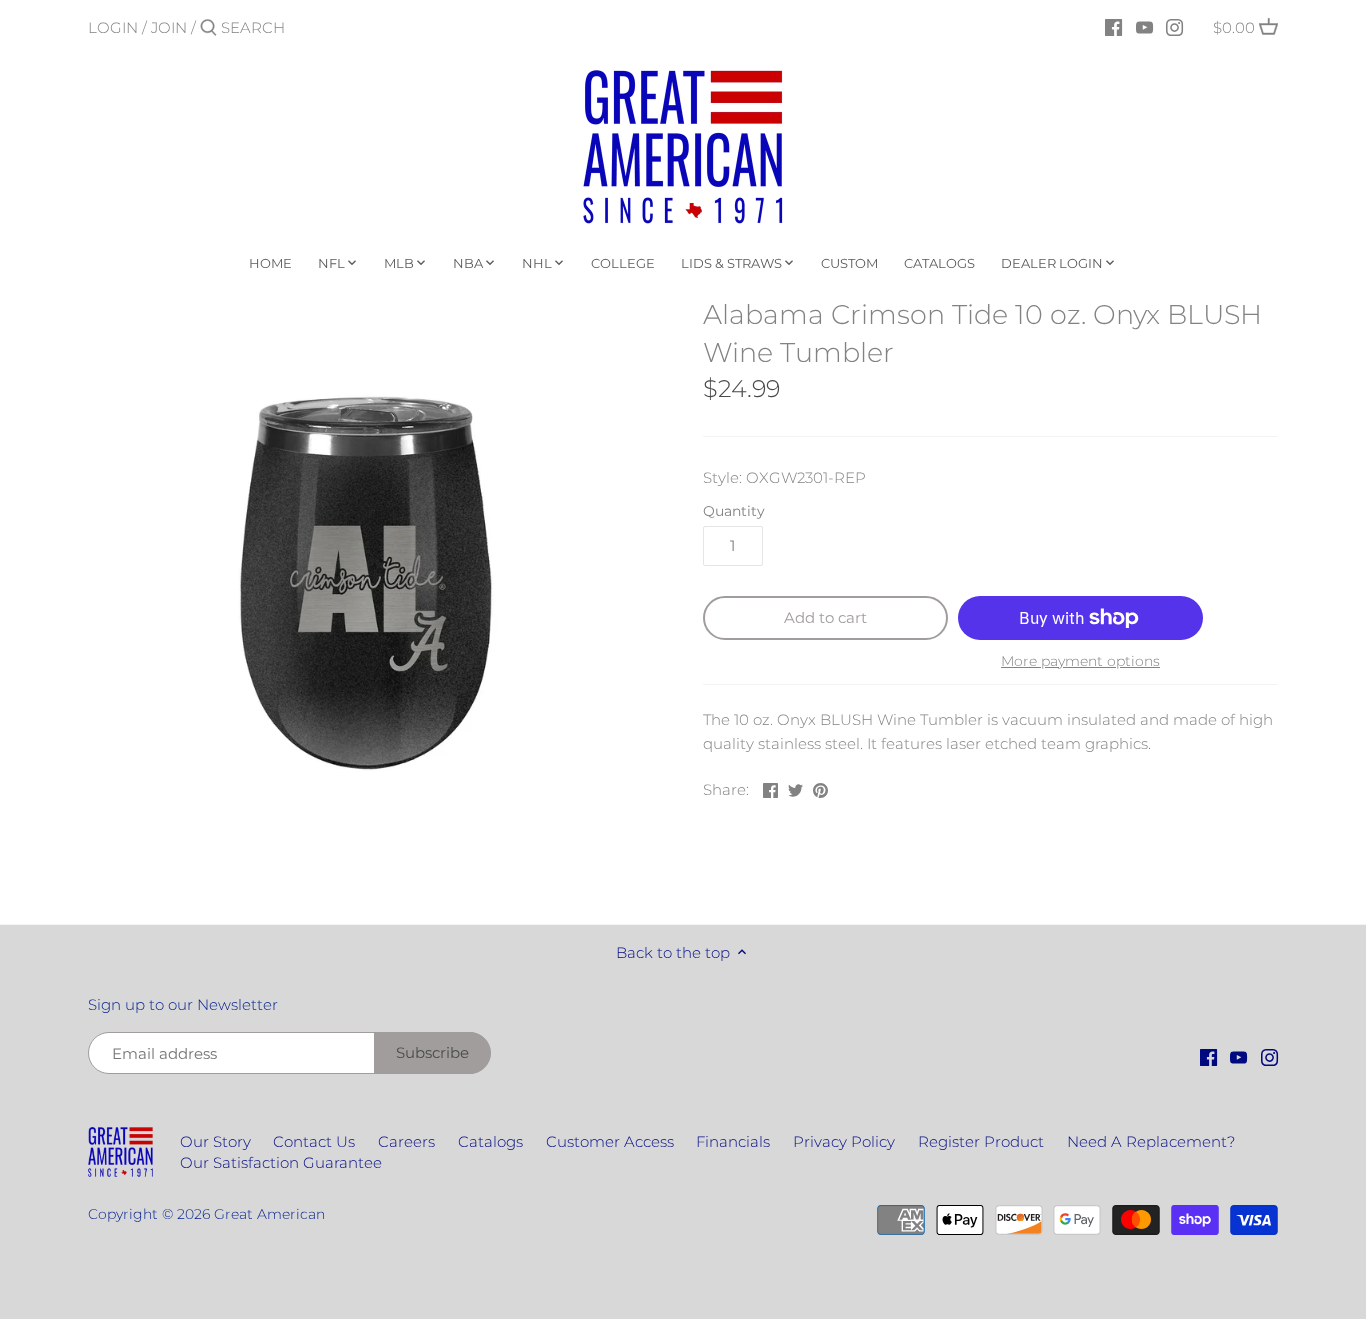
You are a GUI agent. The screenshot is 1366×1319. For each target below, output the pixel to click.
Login (113, 27)
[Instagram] (1174, 27)
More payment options (1080, 661)
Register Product (981, 1141)
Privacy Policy (844, 1141)
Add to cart (825, 617)
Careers (406, 1141)
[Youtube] (1144, 27)
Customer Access (610, 1141)
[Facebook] (1113, 27)
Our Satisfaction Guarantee (281, 1162)
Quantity (734, 511)
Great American (269, 1214)
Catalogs (490, 1141)
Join (169, 27)
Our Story (215, 1141)
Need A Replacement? (1151, 1141)
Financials (733, 1141)
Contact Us (314, 1141)
